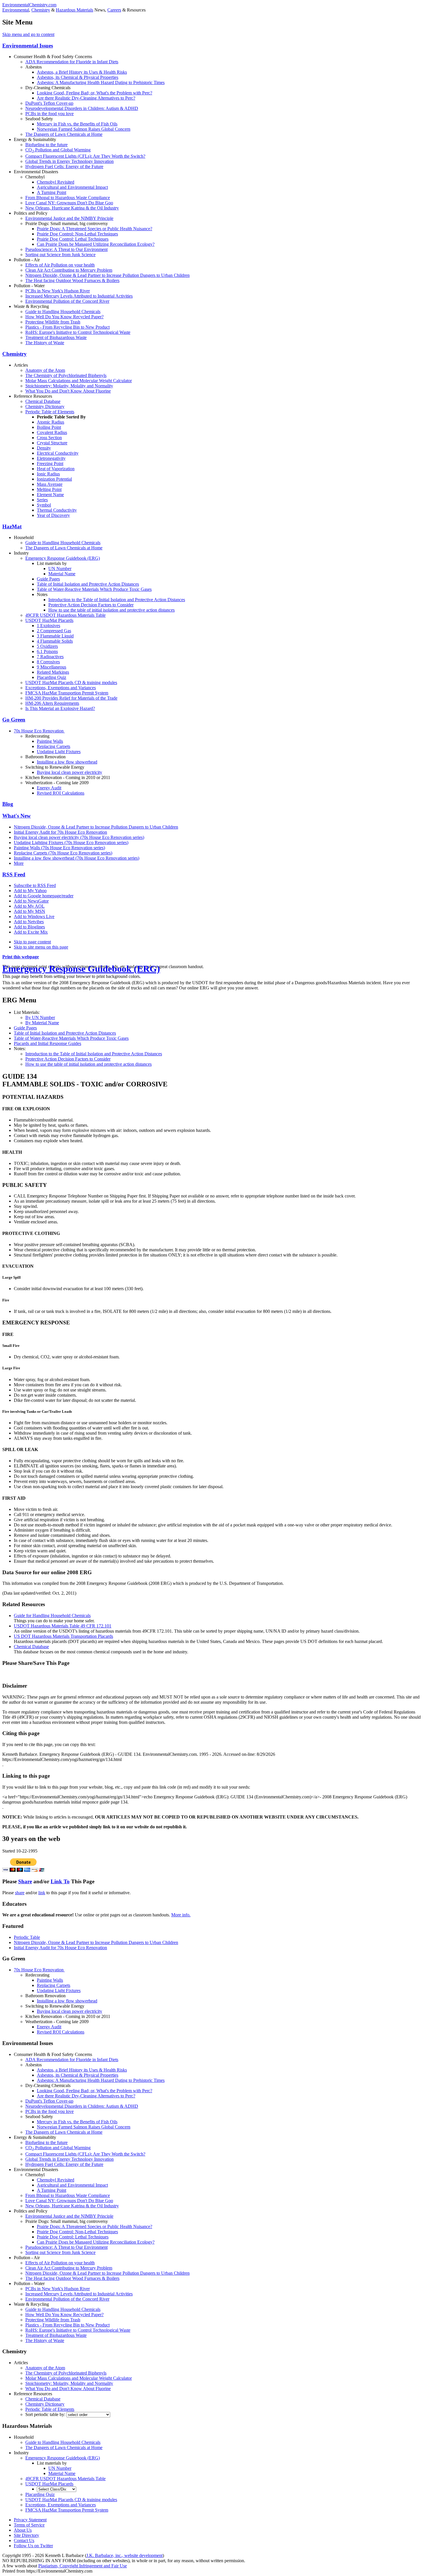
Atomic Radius (51, 422)
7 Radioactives (50, 657)
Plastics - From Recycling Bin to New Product (67, 327)
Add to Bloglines (29, 927)
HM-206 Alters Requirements (52, 703)
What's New (17, 816)
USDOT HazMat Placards (49, 620)
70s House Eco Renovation (39, 731)
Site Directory (26, 2535)
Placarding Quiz (52, 677)
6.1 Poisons (47, 651)
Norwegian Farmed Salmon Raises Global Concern (84, 129)
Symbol (44, 505)
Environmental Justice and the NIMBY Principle (69, 218)
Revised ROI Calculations (61, 793)
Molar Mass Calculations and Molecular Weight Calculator (79, 381)
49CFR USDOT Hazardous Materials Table (65, 615)
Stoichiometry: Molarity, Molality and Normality (69, 386)
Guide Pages (48, 579)
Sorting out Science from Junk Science (60, 255)
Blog (8, 804)
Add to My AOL (29, 906)
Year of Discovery (53, 515)
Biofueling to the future (46, 145)
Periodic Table (27, 1937)
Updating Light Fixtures (59, 752)
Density (44, 448)
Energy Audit (49, 788)
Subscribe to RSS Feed (35, 885)
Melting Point (49, 489)
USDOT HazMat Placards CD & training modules (71, 682)
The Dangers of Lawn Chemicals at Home (64, 134)
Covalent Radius (52, 432)
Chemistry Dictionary (45, 407)
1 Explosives (48, 626)
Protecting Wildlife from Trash (53, 322)
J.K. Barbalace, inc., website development (124, 2555)
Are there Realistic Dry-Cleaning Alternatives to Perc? (86, 98)
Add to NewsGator (31, 901)
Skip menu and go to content (28, 34)
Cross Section (49, 438)
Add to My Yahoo (30, 891)
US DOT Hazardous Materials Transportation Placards (63, 1636)
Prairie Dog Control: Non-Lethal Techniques (77, 234)
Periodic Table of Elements (50, 412)
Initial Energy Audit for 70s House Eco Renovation (60, 832)
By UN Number (40, 1017)
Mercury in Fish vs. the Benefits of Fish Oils (77, 124)
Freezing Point (50, 463)
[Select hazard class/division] (57, 2489)
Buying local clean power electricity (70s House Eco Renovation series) (79, 837)
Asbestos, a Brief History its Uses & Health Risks (82, 72)
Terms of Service (29, 2525)
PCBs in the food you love (49, 114)
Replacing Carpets (54, 746)
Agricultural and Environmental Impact (72, 187)
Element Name (50, 495)
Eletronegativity (51, 458)
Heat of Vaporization (56, 469)
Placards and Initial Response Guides (47, 1043)
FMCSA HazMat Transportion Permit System (67, 693)
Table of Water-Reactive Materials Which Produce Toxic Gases (94, 589)
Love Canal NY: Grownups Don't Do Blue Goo (69, 203)
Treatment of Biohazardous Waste (56, 337)
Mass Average (50, 484)
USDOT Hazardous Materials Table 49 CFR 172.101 (63, 1626)
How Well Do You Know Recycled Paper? (64, 317)
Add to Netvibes (29, 922)
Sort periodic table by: (46, 2414)
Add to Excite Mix (31, 932)
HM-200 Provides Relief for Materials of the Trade (71, 698)
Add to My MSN (29, 911)
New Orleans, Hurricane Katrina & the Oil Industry (72, 208)
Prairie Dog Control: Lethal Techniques (73, 239)
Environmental (16, 10)
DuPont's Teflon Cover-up (49, 103)
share (20, 1893)
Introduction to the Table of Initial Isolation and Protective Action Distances (117, 600)
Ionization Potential (54, 479)
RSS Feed (14, 874)
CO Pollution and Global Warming (58, 150)
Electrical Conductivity (58, 453)
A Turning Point (52, 192)
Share (25, 1881)
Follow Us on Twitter (33, 2546)
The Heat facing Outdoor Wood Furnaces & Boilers (72, 280)
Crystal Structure (52, 443)
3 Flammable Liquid (55, 636)
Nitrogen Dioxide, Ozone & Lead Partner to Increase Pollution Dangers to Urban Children (107, 275)
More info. (181, 1915)
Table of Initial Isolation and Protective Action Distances (88, 584)
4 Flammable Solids (55, 641)
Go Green (14, 720)
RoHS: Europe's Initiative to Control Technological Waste (78, 332)
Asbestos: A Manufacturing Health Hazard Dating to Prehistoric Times (101, 82)
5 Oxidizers (47, 646)
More (19, 863)
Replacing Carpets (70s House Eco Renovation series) (63, 853)
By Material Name (42, 1023)
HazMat (12, 527)
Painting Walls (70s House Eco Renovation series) (59, 848)
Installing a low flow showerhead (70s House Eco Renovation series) (77, 858)
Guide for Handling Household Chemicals (52, 1616)
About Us (23, 2530)
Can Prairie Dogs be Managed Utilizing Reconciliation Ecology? (96, 244)
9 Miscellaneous (52, 667)
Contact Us (24, 2540)
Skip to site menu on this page (41, 947)
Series (42, 500)
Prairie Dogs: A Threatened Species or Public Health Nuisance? (95, 229)
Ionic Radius (48, 474)
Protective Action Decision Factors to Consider (91, 605)
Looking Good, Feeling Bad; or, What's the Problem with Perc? (95, 93)
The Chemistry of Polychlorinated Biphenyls (66, 375)
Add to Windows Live (34, 916)
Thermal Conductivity (57, 510)
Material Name (62, 574)
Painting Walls (50, 741)
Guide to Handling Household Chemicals (63, 312)
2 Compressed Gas (54, 631)
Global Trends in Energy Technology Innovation (69, 161)
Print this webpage (21, 957)
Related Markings (53, 672)
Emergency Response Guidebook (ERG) (63, 558)
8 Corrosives (48, 662)
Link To (60, 1881)
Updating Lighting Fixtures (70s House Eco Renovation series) (71, 843)
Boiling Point (49, 427)
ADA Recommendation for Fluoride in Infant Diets (72, 62)
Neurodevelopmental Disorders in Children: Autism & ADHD (82, 108)
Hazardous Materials (75, 10)
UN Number (60, 569)
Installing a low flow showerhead (67, 762)
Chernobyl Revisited (56, 182)
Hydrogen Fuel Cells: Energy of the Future (64, 166)
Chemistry (41, 10)
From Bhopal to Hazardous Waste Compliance (68, 198)
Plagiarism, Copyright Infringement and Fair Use (83, 2566)
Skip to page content (32, 942)
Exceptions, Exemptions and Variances (61, 688)
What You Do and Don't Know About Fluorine (68, 391)
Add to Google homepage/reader (44, 896)
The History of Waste (45, 343)
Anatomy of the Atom (45, 370)
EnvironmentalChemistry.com (29, 5)
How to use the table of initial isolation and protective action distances (112, 610)
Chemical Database (43, 401)
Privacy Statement (30, 2520)
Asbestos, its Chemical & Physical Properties (78, 77)
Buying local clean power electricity (69, 772)
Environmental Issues (28, 46)
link (42, 1893)
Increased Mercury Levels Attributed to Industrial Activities (79, 296)
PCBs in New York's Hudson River (58, 291)
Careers (114, 10)
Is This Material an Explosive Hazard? (60, 708)
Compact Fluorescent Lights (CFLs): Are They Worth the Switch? (85, 156)
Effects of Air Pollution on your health (60, 265)
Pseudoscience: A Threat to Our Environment (66, 249)
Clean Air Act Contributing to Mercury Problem (69, 270)
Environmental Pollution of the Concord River (67, 301)
